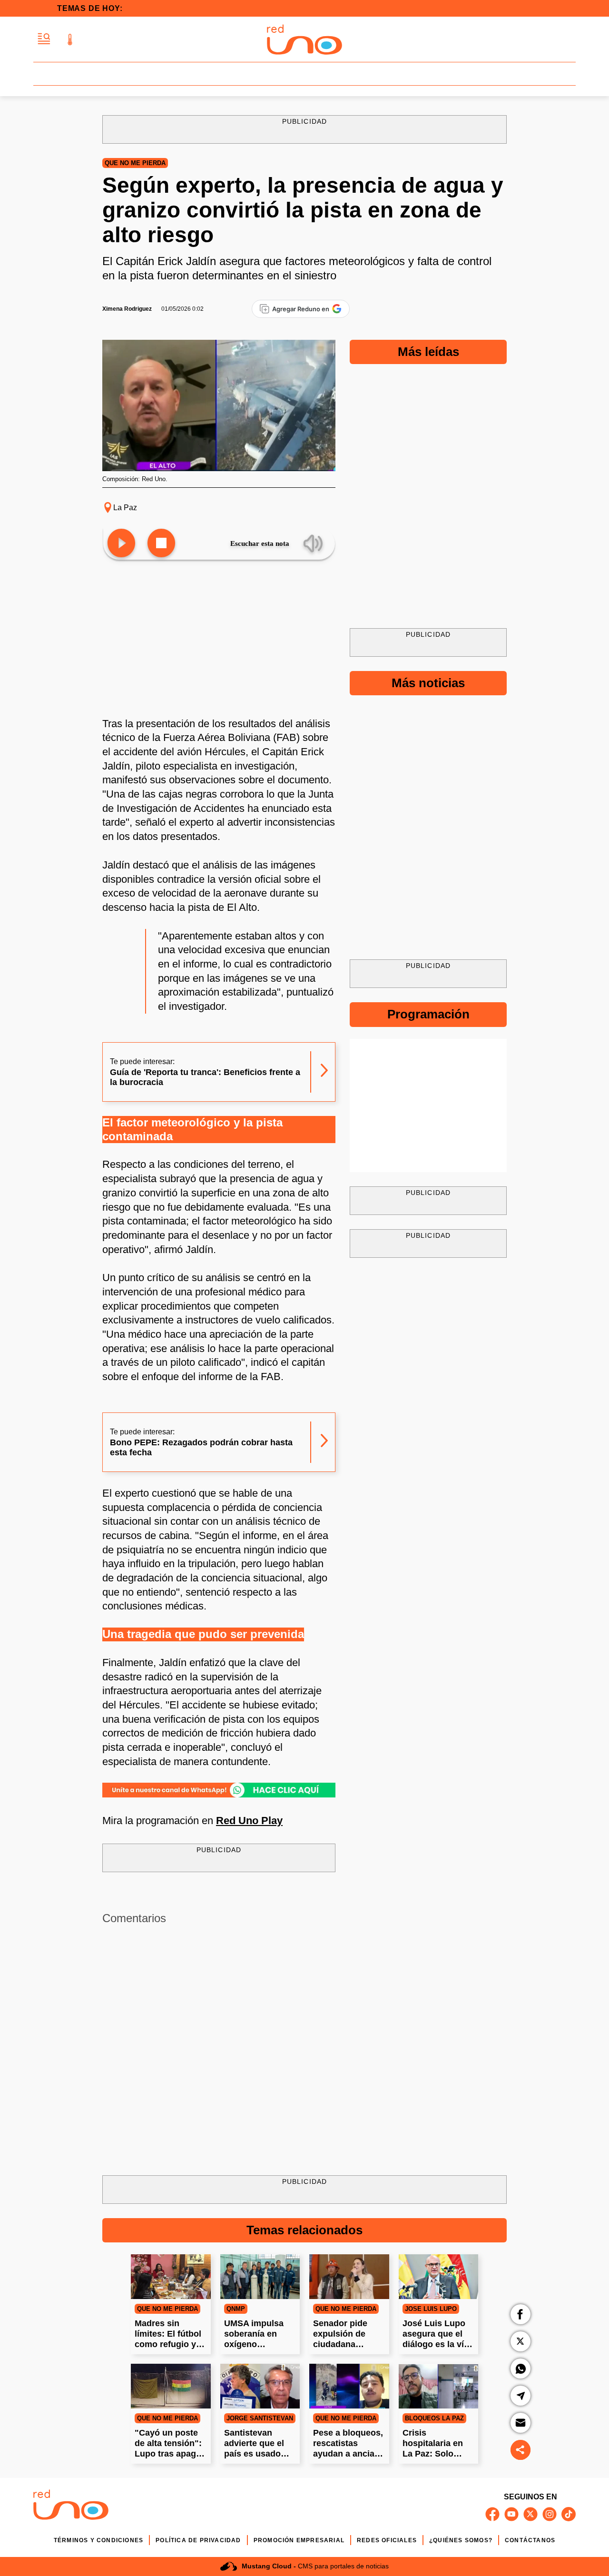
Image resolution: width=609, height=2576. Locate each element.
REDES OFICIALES (387, 2540)
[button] (44, 39)
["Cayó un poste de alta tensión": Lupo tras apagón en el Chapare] (171, 2386)
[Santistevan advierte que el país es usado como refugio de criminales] (260, 2386)
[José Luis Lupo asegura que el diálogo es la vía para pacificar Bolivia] (439, 2277)
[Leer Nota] (121, 544)
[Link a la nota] (324, 1072)
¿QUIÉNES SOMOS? (461, 2540)
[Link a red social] (492, 2514)
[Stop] (161, 544)
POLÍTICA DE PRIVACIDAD (198, 2540)
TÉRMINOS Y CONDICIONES (98, 2540)
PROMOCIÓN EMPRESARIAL (299, 2540)
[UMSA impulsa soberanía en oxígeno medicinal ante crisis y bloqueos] (260, 2277)
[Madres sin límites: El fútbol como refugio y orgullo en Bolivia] (171, 2277)
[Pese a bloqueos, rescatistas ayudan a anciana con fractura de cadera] (349, 2386)
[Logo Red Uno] (304, 39)
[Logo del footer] (71, 2506)
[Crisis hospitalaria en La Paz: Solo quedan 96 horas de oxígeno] (439, 2386)
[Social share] (521, 2450)
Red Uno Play (249, 1821)
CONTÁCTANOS (530, 2540)
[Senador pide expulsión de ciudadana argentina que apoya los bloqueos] (349, 2277)
